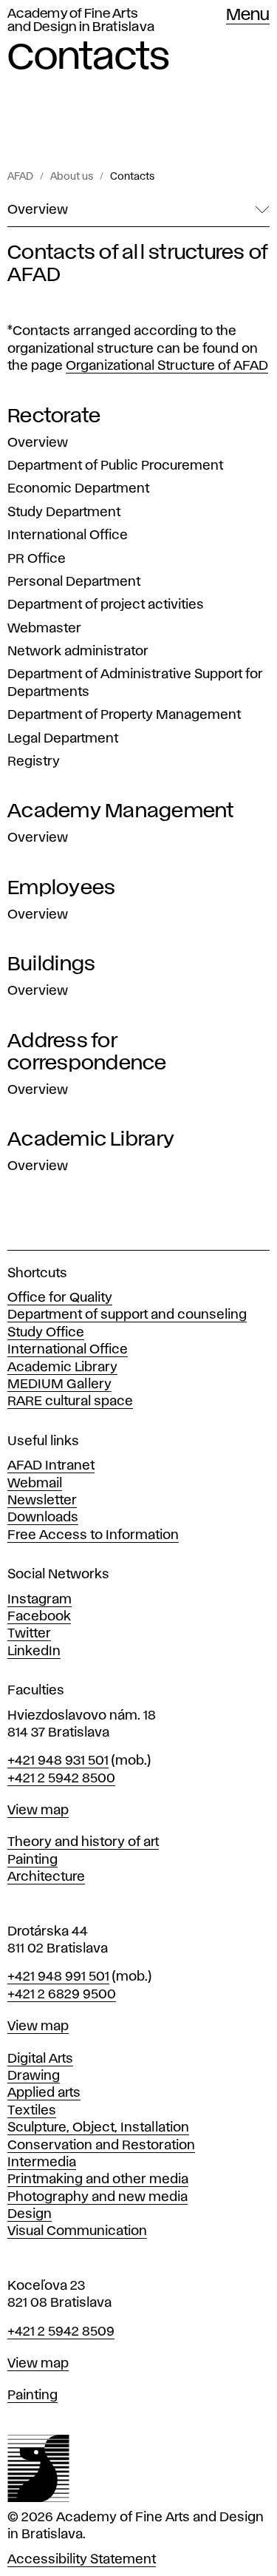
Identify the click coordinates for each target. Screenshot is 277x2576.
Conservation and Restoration (101, 2146)
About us (72, 177)
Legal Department (63, 739)
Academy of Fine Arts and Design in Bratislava (81, 21)
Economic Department (78, 489)
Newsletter (42, 1501)
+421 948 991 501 (58, 1977)
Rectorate (54, 416)
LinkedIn (34, 1652)
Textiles (32, 2111)
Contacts (132, 177)
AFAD (20, 177)
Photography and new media (98, 2197)
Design (30, 2214)
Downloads (43, 1518)
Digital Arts (40, 2059)
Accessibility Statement (82, 2560)
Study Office (46, 1333)
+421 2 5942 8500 (61, 1779)
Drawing (34, 2076)
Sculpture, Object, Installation (98, 2128)
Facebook (39, 1617)
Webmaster (44, 629)
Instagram (40, 1600)
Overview (38, 443)
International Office (68, 535)
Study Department (64, 513)
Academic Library (91, 1140)
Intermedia (42, 2163)
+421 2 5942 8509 (61, 2332)
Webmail (35, 1484)
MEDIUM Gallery (59, 1385)
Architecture (46, 1877)
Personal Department (74, 582)
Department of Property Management (124, 715)
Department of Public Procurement (115, 466)
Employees (61, 888)
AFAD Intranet (51, 1466)
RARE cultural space (70, 1402)
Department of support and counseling (127, 1315)
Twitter (29, 1634)
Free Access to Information (93, 1535)
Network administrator (78, 652)
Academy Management (121, 811)
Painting (33, 1860)
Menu (248, 16)
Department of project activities (106, 605)
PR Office (37, 559)
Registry (34, 762)
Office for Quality (60, 1298)
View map (38, 1811)
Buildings (51, 964)
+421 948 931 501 (58, 1761)
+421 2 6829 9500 (62, 1995)
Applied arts (44, 2093)
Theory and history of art (83, 1842)
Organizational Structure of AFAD (167, 366)
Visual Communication (77, 2231)
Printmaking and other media (98, 2180)
